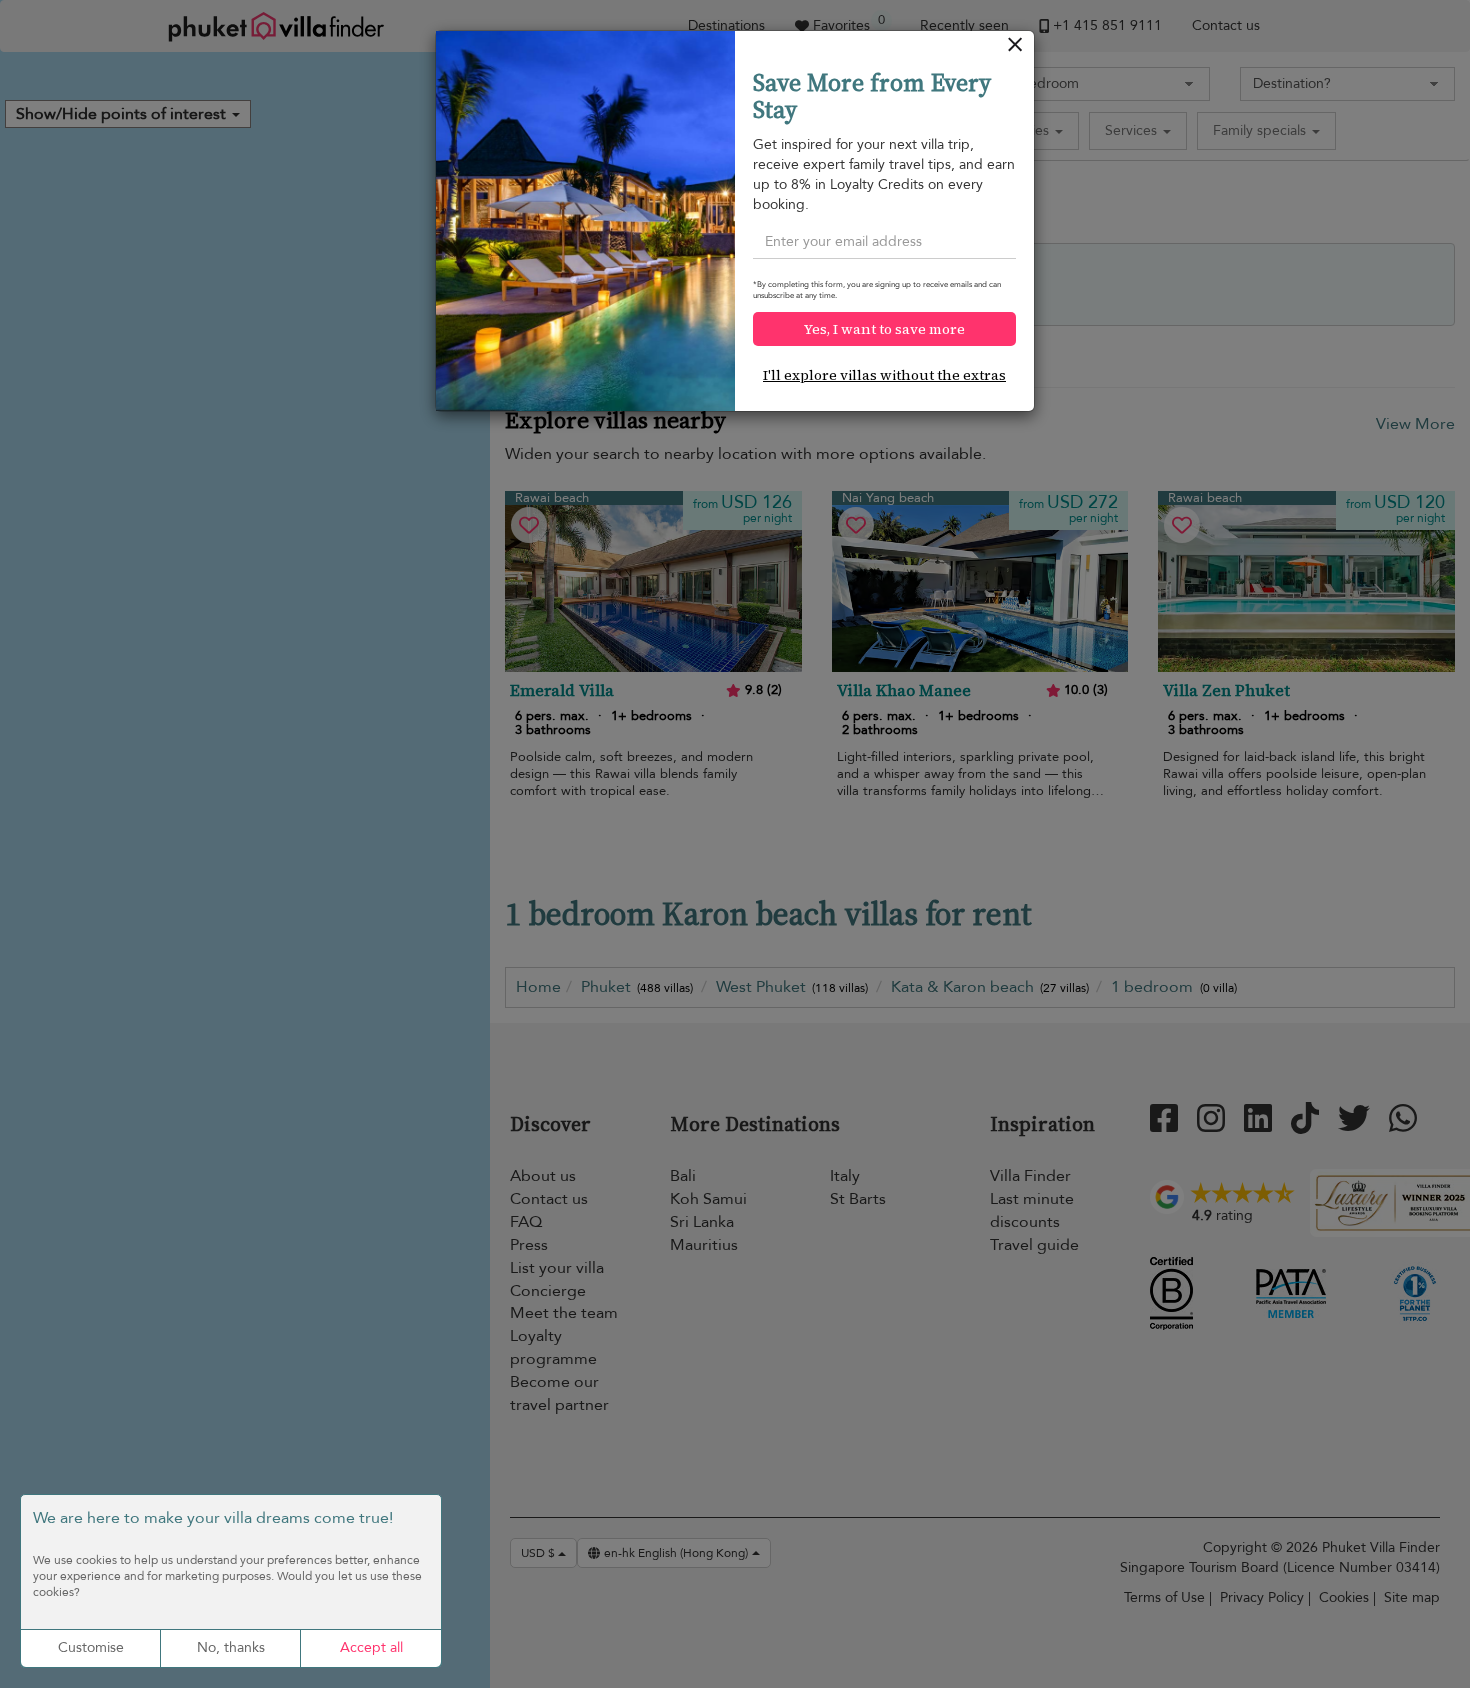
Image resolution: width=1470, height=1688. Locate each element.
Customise (91, 1647)
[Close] (1015, 49)
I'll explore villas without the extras (884, 375)
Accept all (371, 1647)
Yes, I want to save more (884, 329)
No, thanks (231, 1647)
